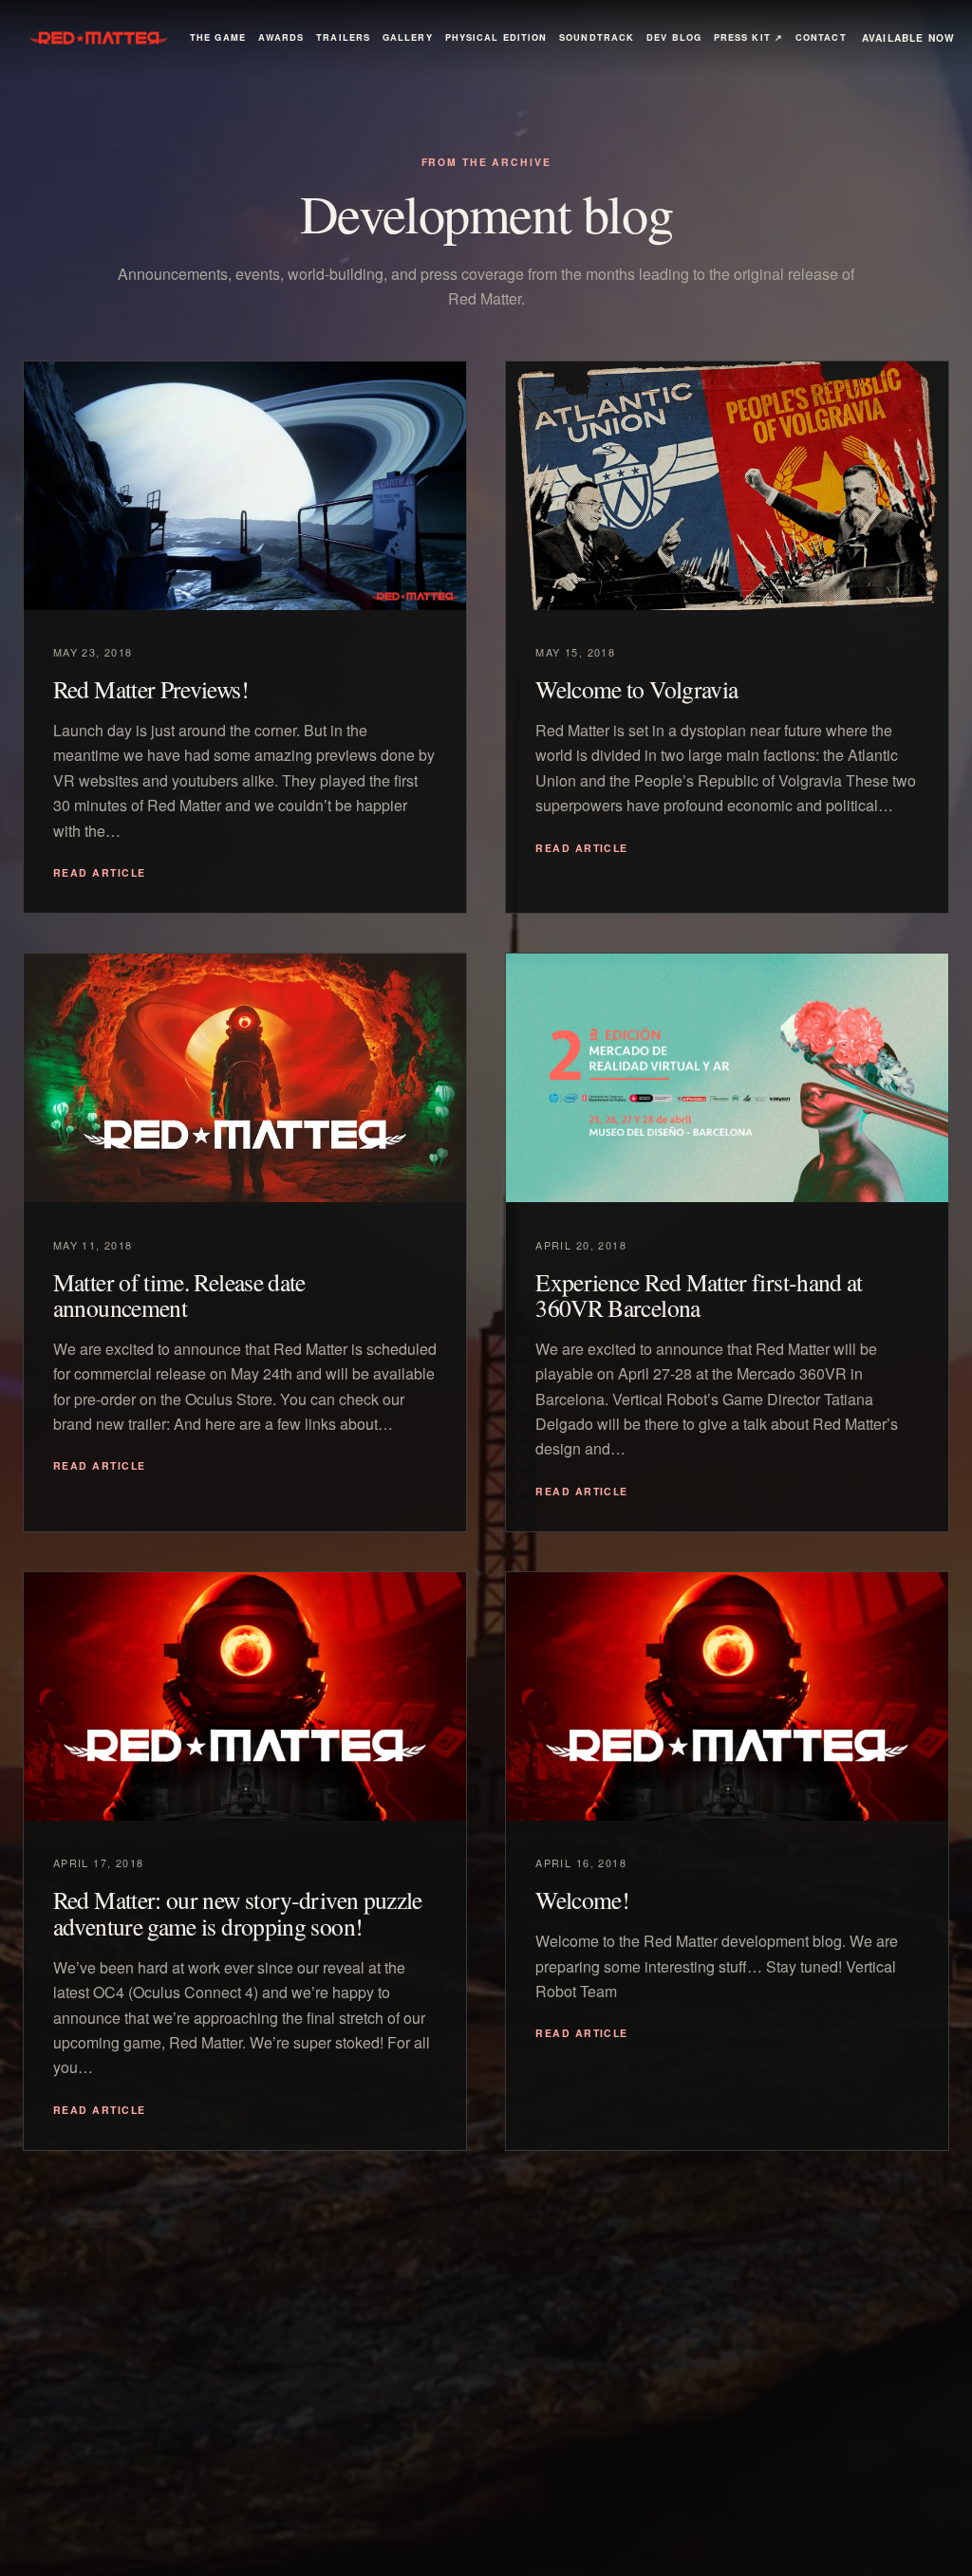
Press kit (748, 37)
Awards (281, 37)
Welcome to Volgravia (636, 689)
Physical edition (496, 37)
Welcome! (582, 1900)
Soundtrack (597, 37)
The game (218, 37)
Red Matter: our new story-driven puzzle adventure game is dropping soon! (238, 1913)
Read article (100, 872)
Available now (909, 37)
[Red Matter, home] (99, 38)
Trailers (343, 37)
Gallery (408, 37)
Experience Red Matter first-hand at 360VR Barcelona (699, 1295)
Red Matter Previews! (151, 689)
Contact (821, 37)
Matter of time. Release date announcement (179, 1295)
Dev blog (674, 37)
